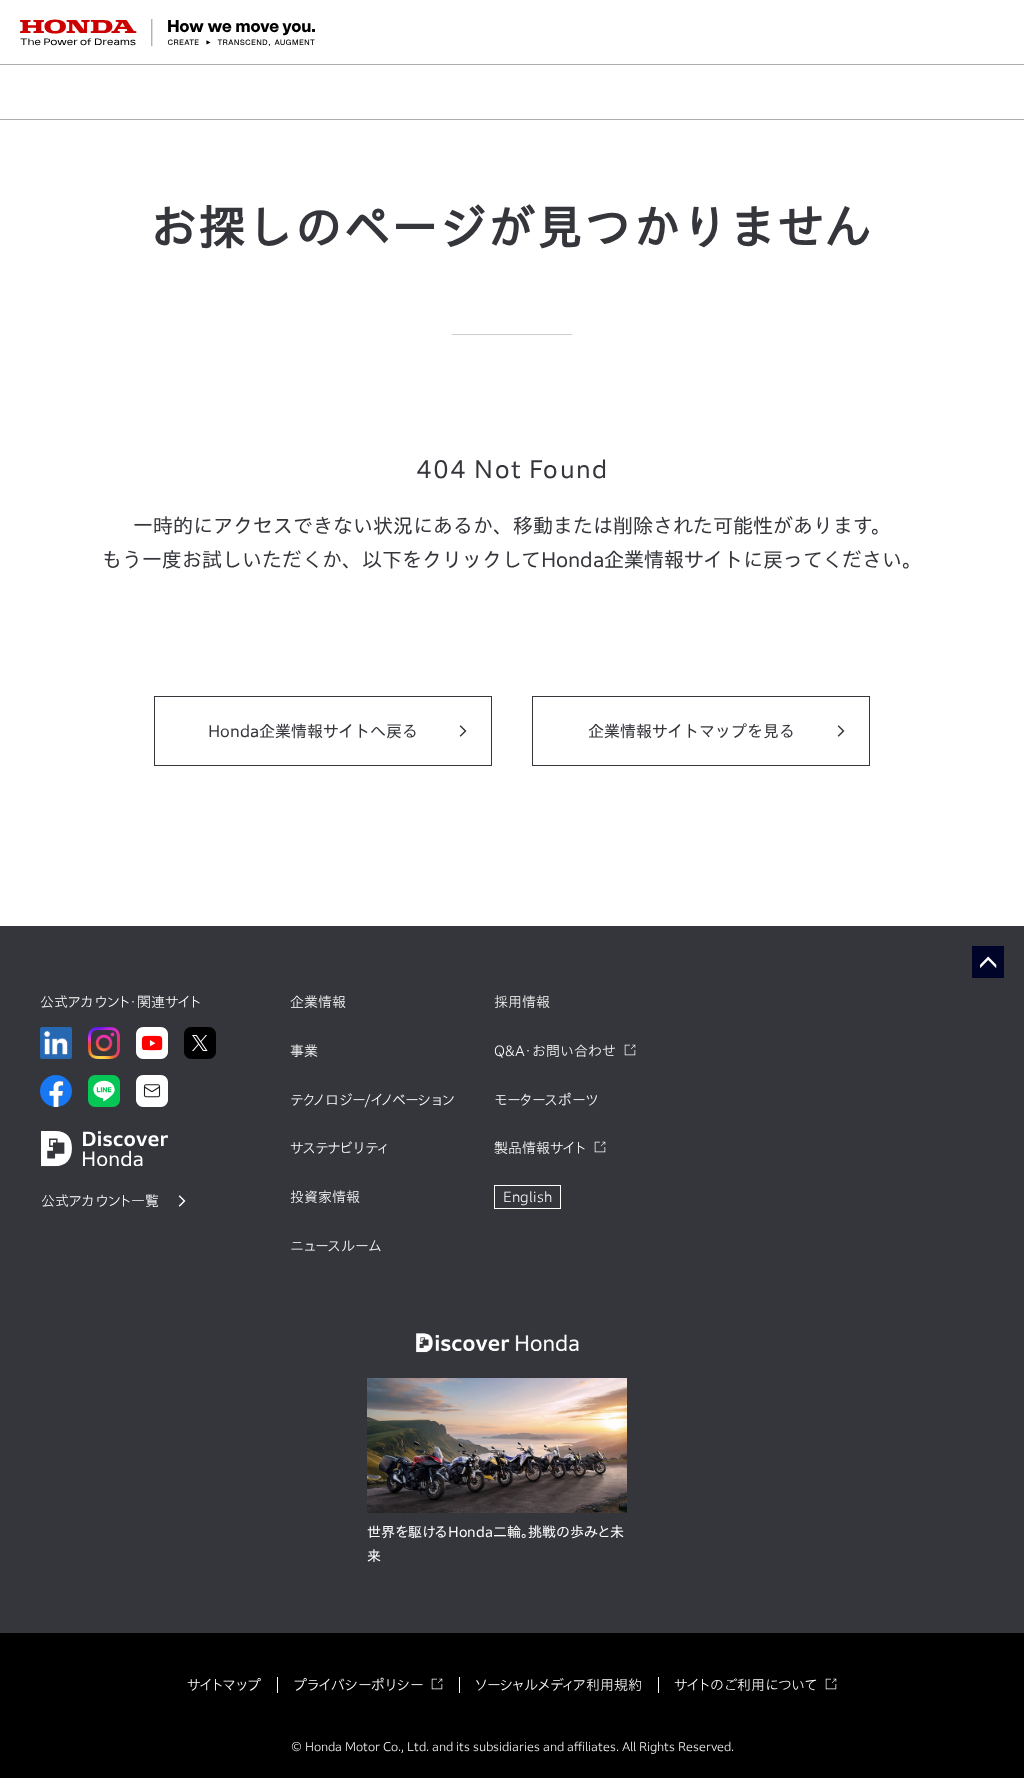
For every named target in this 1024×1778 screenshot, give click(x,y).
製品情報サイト (540, 1148)
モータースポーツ (546, 1100)
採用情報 (522, 1002)
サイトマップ (224, 1685)
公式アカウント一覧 (100, 1201)
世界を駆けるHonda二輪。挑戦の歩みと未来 (495, 1544)
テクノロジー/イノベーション (372, 1100)
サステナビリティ (339, 1148)
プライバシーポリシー (358, 1685)
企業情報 (318, 1002)
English (527, 1197)
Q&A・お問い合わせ (555, 1051)
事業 (304, 1051)
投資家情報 (325, 1197)
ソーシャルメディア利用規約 (558, 1685)
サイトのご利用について (745, 1685)
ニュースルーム (335, 1246)
